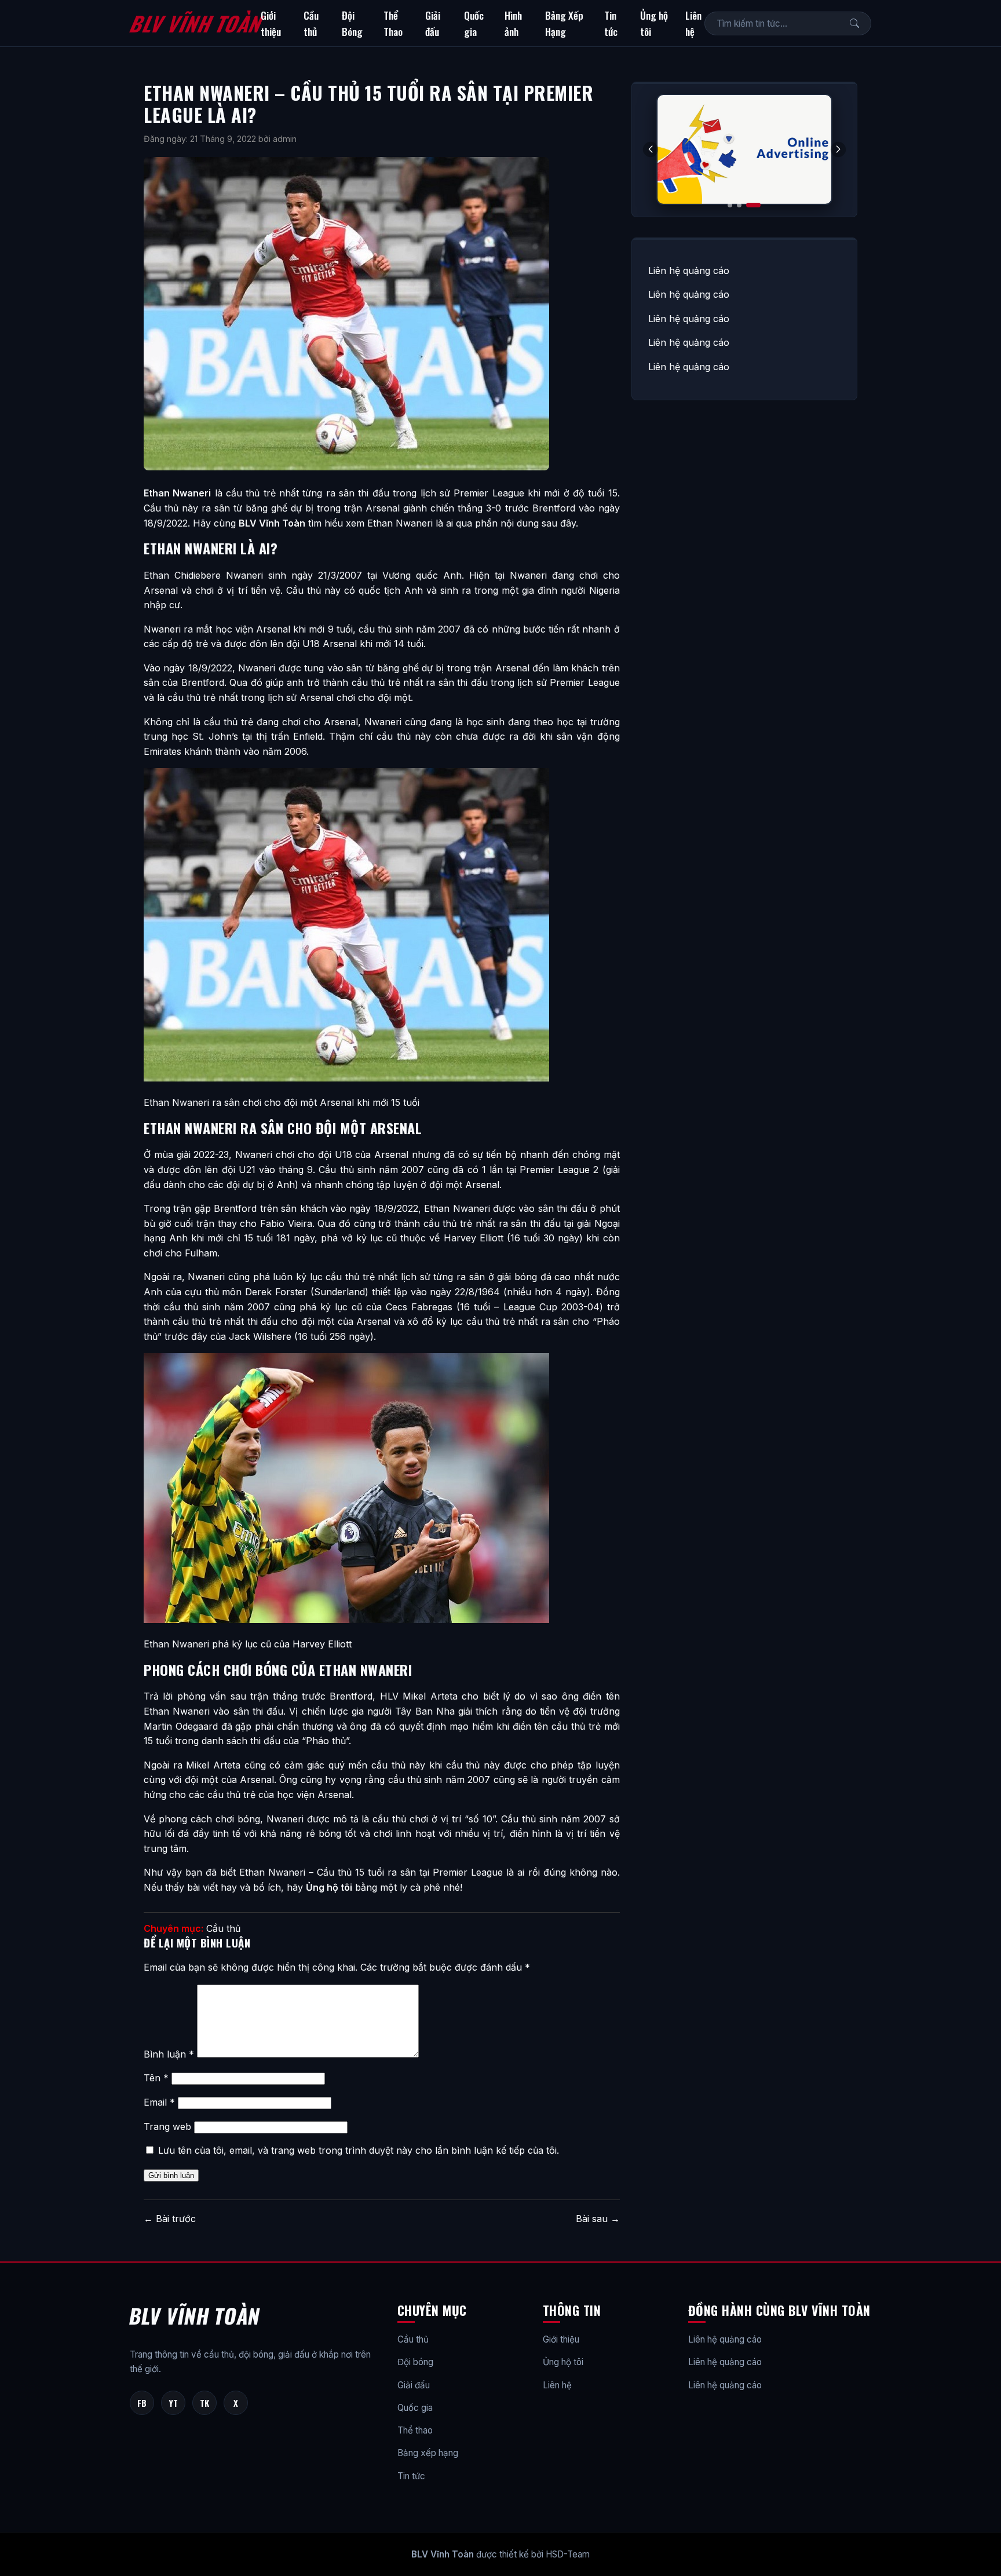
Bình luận (169, 2054)
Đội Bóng (352, 23)
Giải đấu (433, 23)
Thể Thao (393, 23)
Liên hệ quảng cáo (689, 271)
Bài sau (598, 2219)
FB (142, 2403)
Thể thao (415, 2430)
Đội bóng (415, 2362)
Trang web (167, 2126)
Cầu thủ (311, 23)
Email (159, 2102)
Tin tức (611, 23)
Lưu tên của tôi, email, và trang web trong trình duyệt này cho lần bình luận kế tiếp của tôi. (359, 2150)
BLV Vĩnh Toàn (195, 23)
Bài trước (170, 2219)
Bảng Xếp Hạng (564, 23)
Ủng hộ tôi (654, 23)
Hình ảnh (513, 23)
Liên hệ (693, 23)
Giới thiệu (271, 23)
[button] (838, 149)
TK (204, 2403)
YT (173, 2403)
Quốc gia (474, 23)
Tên (156, 2078)
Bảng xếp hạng (428, 2453)
